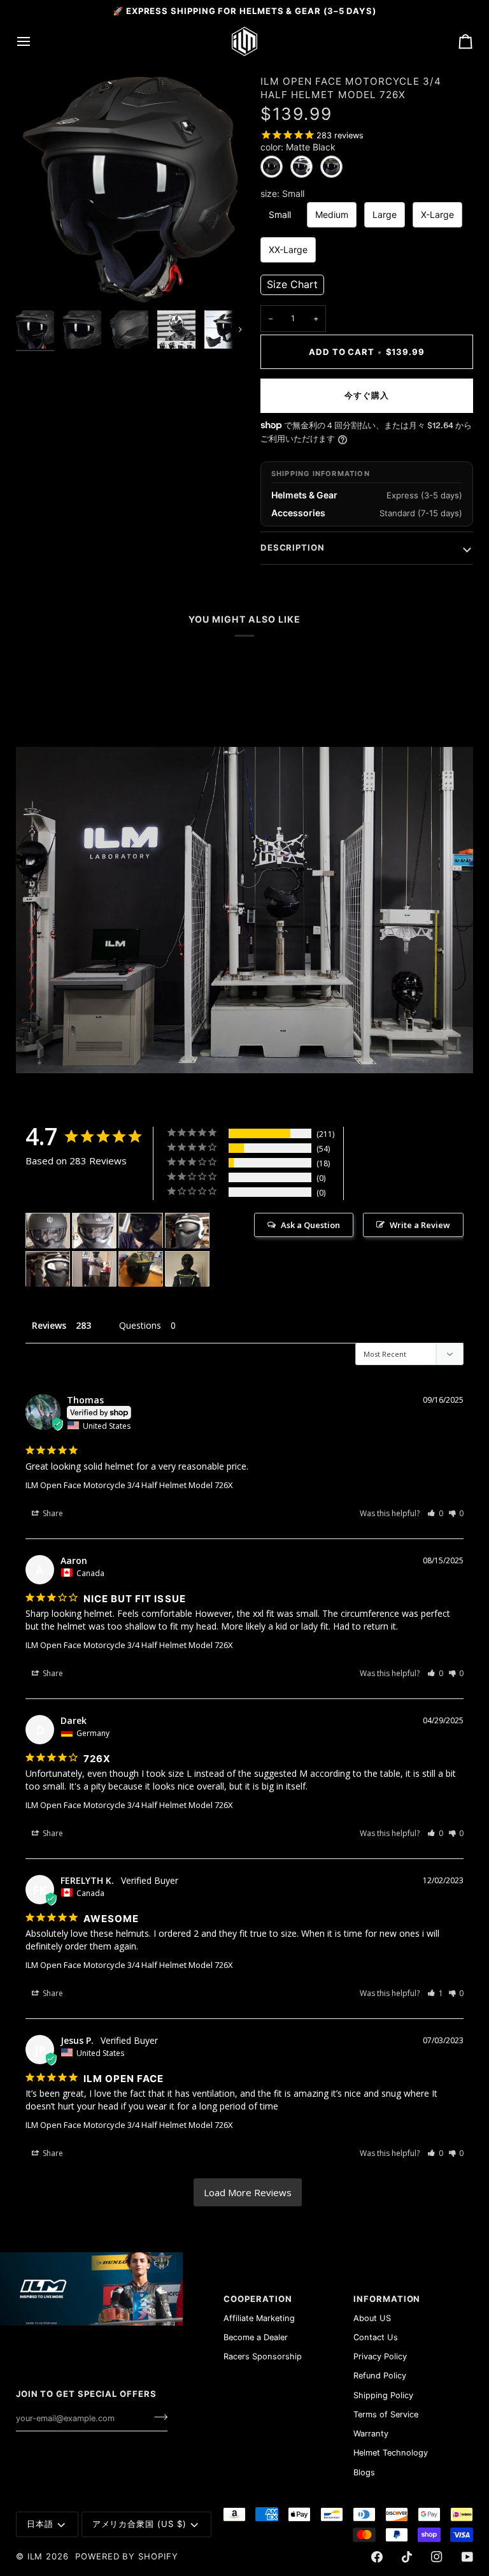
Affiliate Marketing (259, 2318)
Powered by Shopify (127, 2556)
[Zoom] (130, 190)
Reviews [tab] (49, 1325)
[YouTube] (467, 2557)
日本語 (40, 2524)
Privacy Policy (380, 2356)
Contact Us (376, 2337)
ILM (35, 2556)
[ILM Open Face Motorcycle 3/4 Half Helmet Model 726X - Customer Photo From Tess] (141, 1231)
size (282, 194)
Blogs (364, 2472)
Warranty (371, 2434)
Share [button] (52, 1513)
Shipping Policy (383, 2395)
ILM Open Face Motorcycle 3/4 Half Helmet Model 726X (129, 1485)
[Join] (157, 2417)
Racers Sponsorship (263, 2356)
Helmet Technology (391, 2453)
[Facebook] (377, 2557)
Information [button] (387, 2299)
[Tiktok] (407, 2557)
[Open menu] (35, 41)
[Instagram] (437, 2557)
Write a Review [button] (420, 1225)
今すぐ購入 (367, 395)
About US (372, 2318)
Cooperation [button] (258, 2299)
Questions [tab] (140, 1325)
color (298, 147)
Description (293, 547)
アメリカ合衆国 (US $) (139, 2524)
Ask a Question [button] (310, 1225)
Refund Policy (380, 2376)
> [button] (248, 2193)
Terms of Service (386, 2414)
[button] (292, 285)
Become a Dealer (256, 2337)
